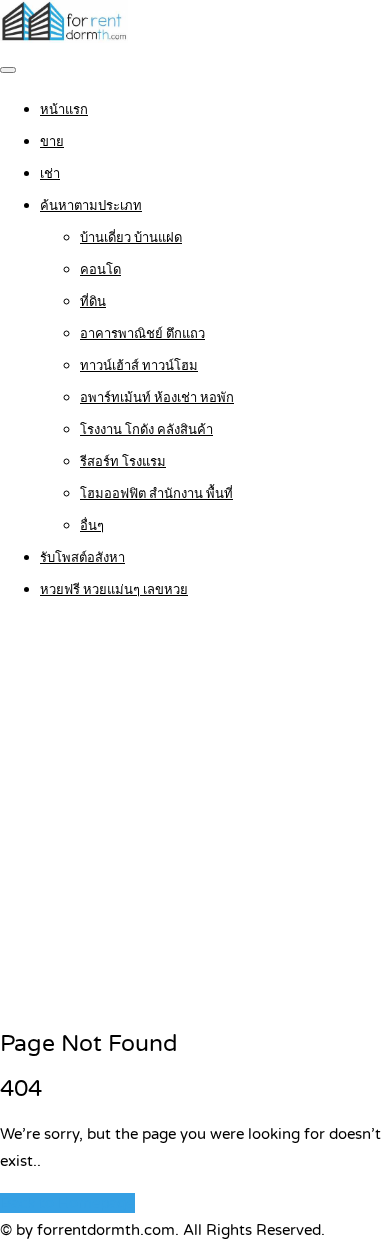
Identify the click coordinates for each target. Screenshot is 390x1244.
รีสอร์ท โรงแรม (123, 462)
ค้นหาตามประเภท (91, 206)
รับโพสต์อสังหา (82, 558)
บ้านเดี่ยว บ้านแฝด (131, 238)
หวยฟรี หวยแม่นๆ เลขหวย (114, 590)
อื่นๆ (92, 526)
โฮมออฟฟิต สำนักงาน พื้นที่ (156, 494)
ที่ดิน (93, 302)
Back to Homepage (67, 1203)
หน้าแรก (64, 110)
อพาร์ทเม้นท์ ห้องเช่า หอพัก (157, 398)
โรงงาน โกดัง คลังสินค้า (146, 430)
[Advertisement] (195, 816)
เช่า (50, 174)
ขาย (52, 142)
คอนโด (100, 270)
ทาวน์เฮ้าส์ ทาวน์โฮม (139, 366)
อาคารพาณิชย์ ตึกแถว (142, 334)
